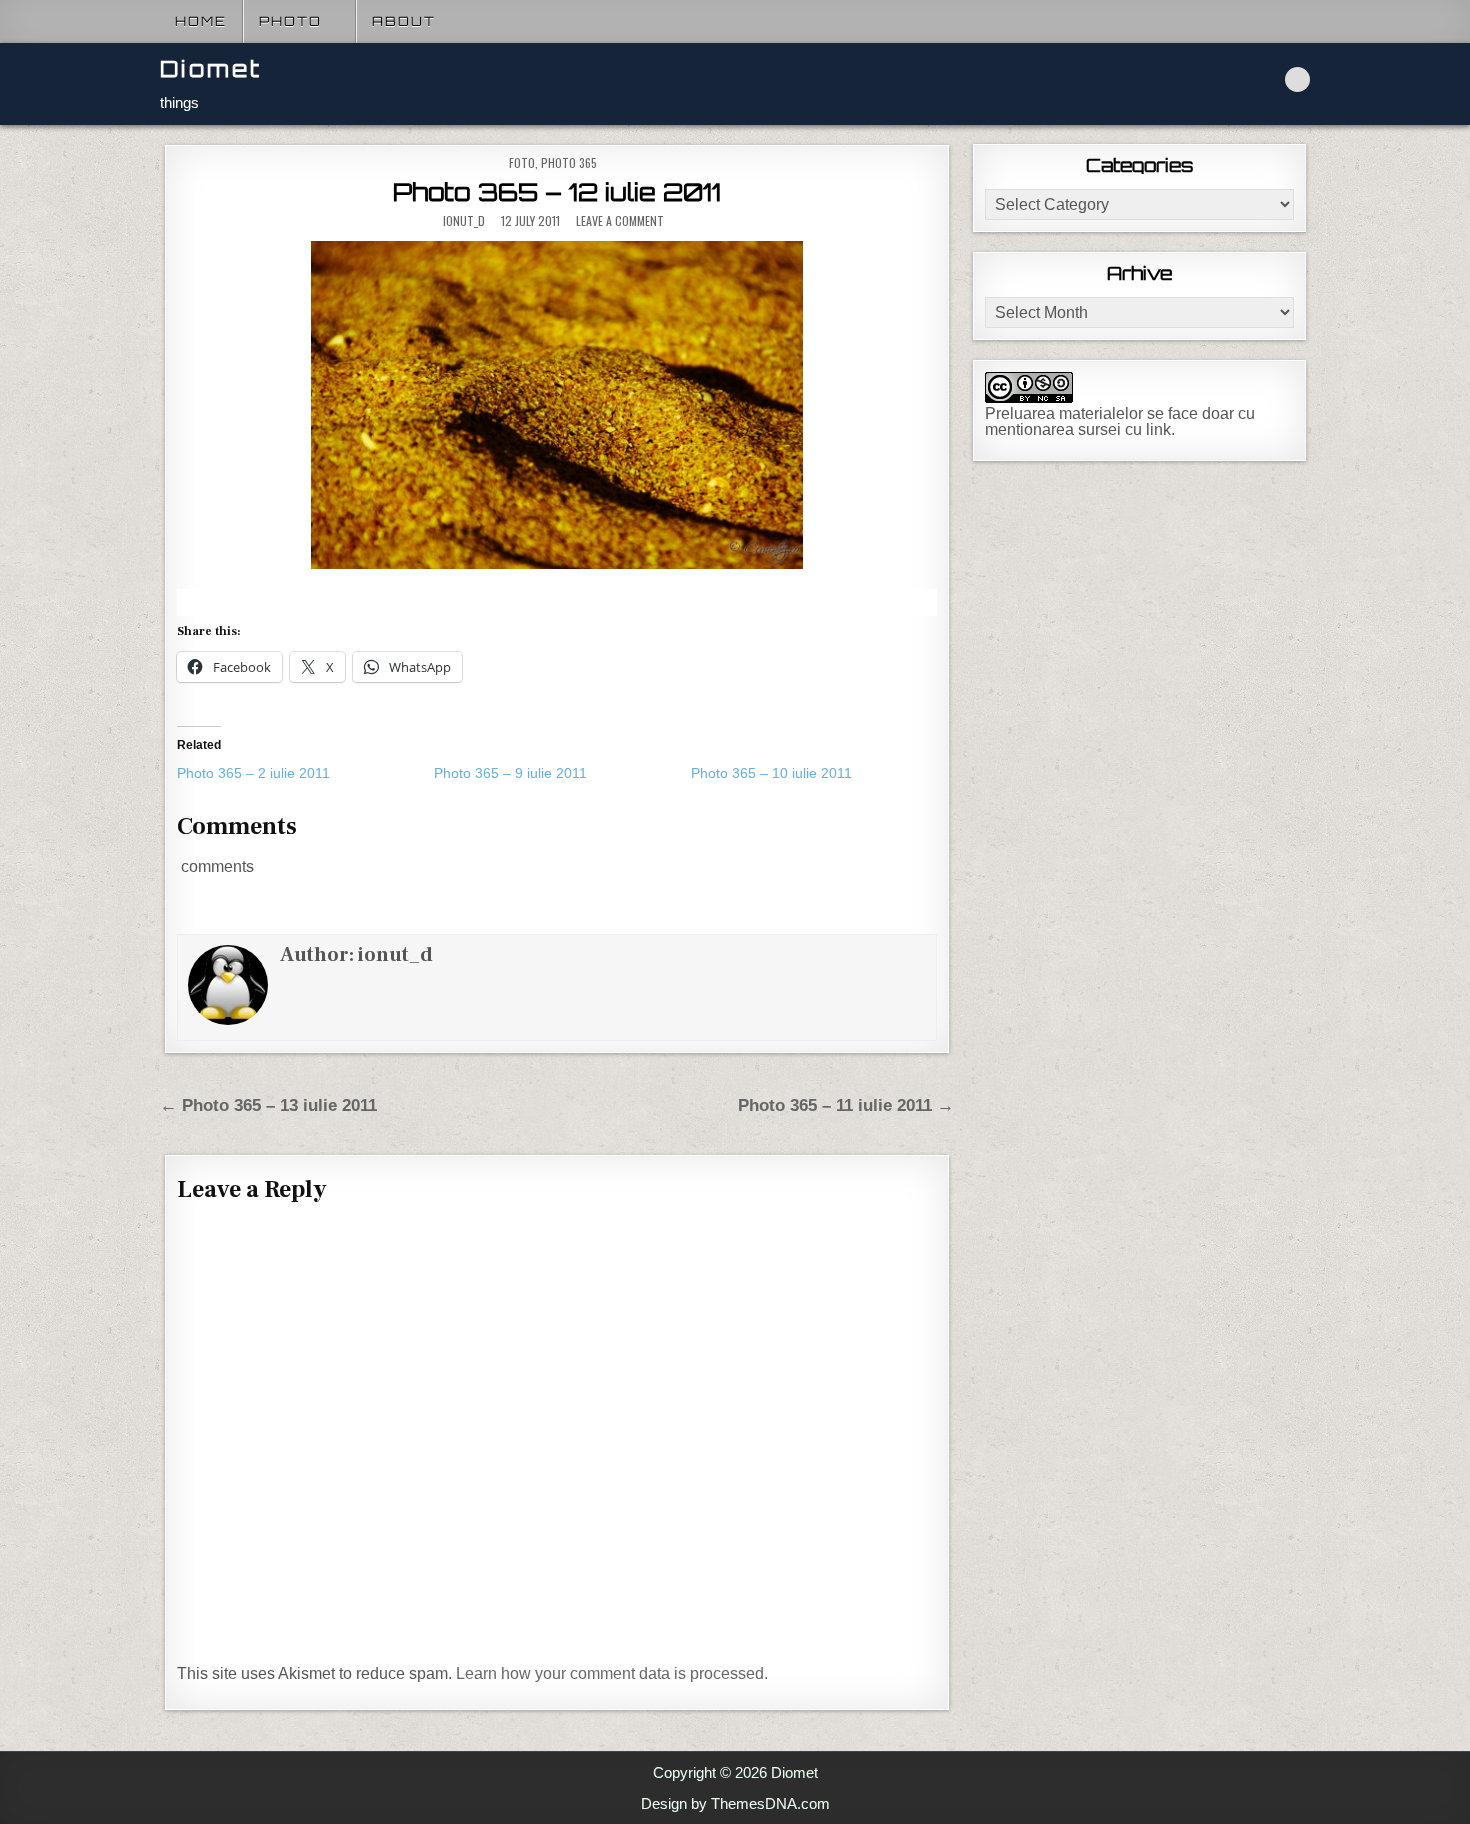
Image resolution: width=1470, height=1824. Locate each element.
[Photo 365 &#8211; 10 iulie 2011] (819, 773)
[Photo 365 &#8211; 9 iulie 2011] (562, 773)
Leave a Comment (620, 221)
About (404, 21)
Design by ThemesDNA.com (735, 1803)
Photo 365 (569, 162)
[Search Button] (1297, 79)
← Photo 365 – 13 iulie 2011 (268, 1105)
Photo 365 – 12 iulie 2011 (557, 192)
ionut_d (464, 221)
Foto (522, 162)
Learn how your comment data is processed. (612, 1673)
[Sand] (557, 405)
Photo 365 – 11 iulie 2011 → (846, 1105)
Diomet (211, 68)
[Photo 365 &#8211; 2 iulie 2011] (305, 773)
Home (201, 21)
